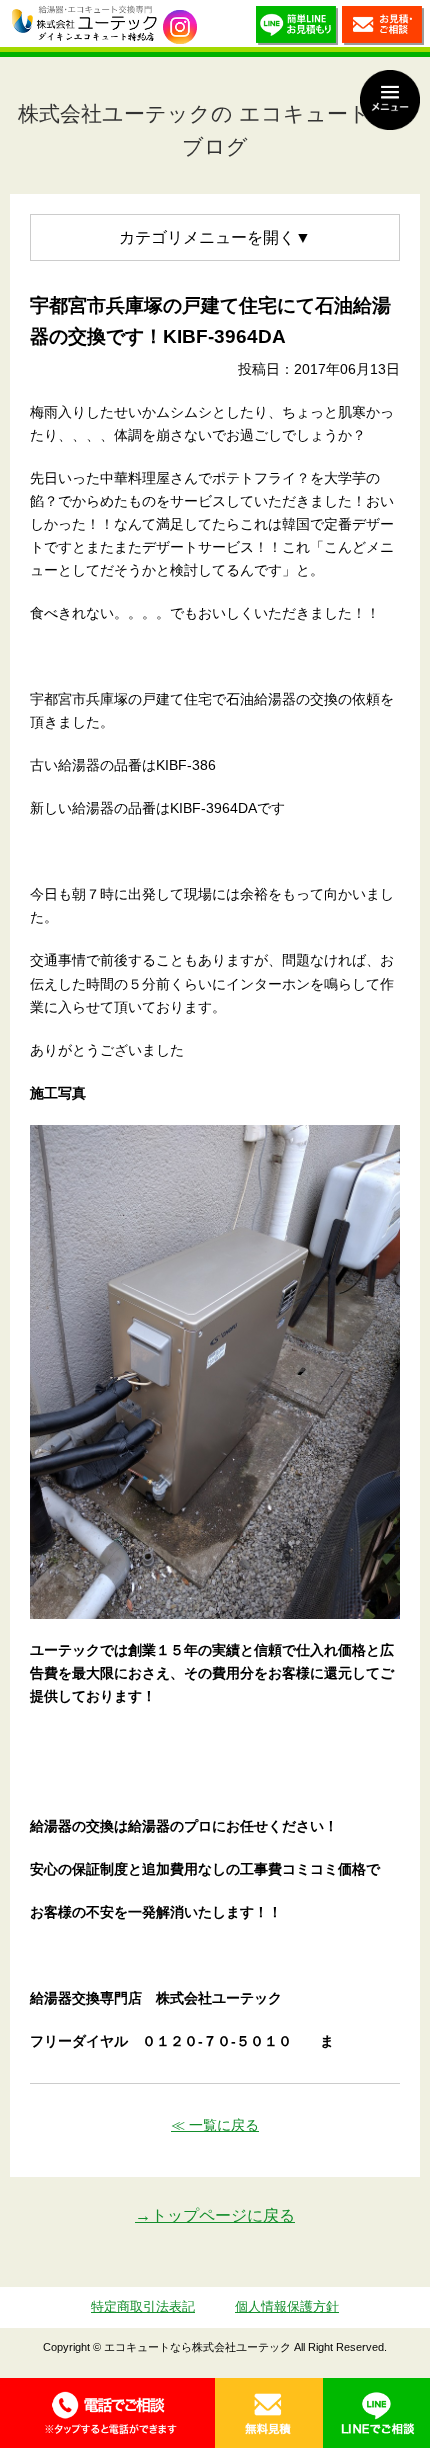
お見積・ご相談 (383, 28)
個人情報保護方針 (287, 2306)
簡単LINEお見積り (297, 28)
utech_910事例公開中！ (180, 27)
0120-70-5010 (107, 2413)
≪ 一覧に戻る (215, 2125)
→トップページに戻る (215, 2215)
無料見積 (269, 2413)
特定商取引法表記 (143, 2306)
